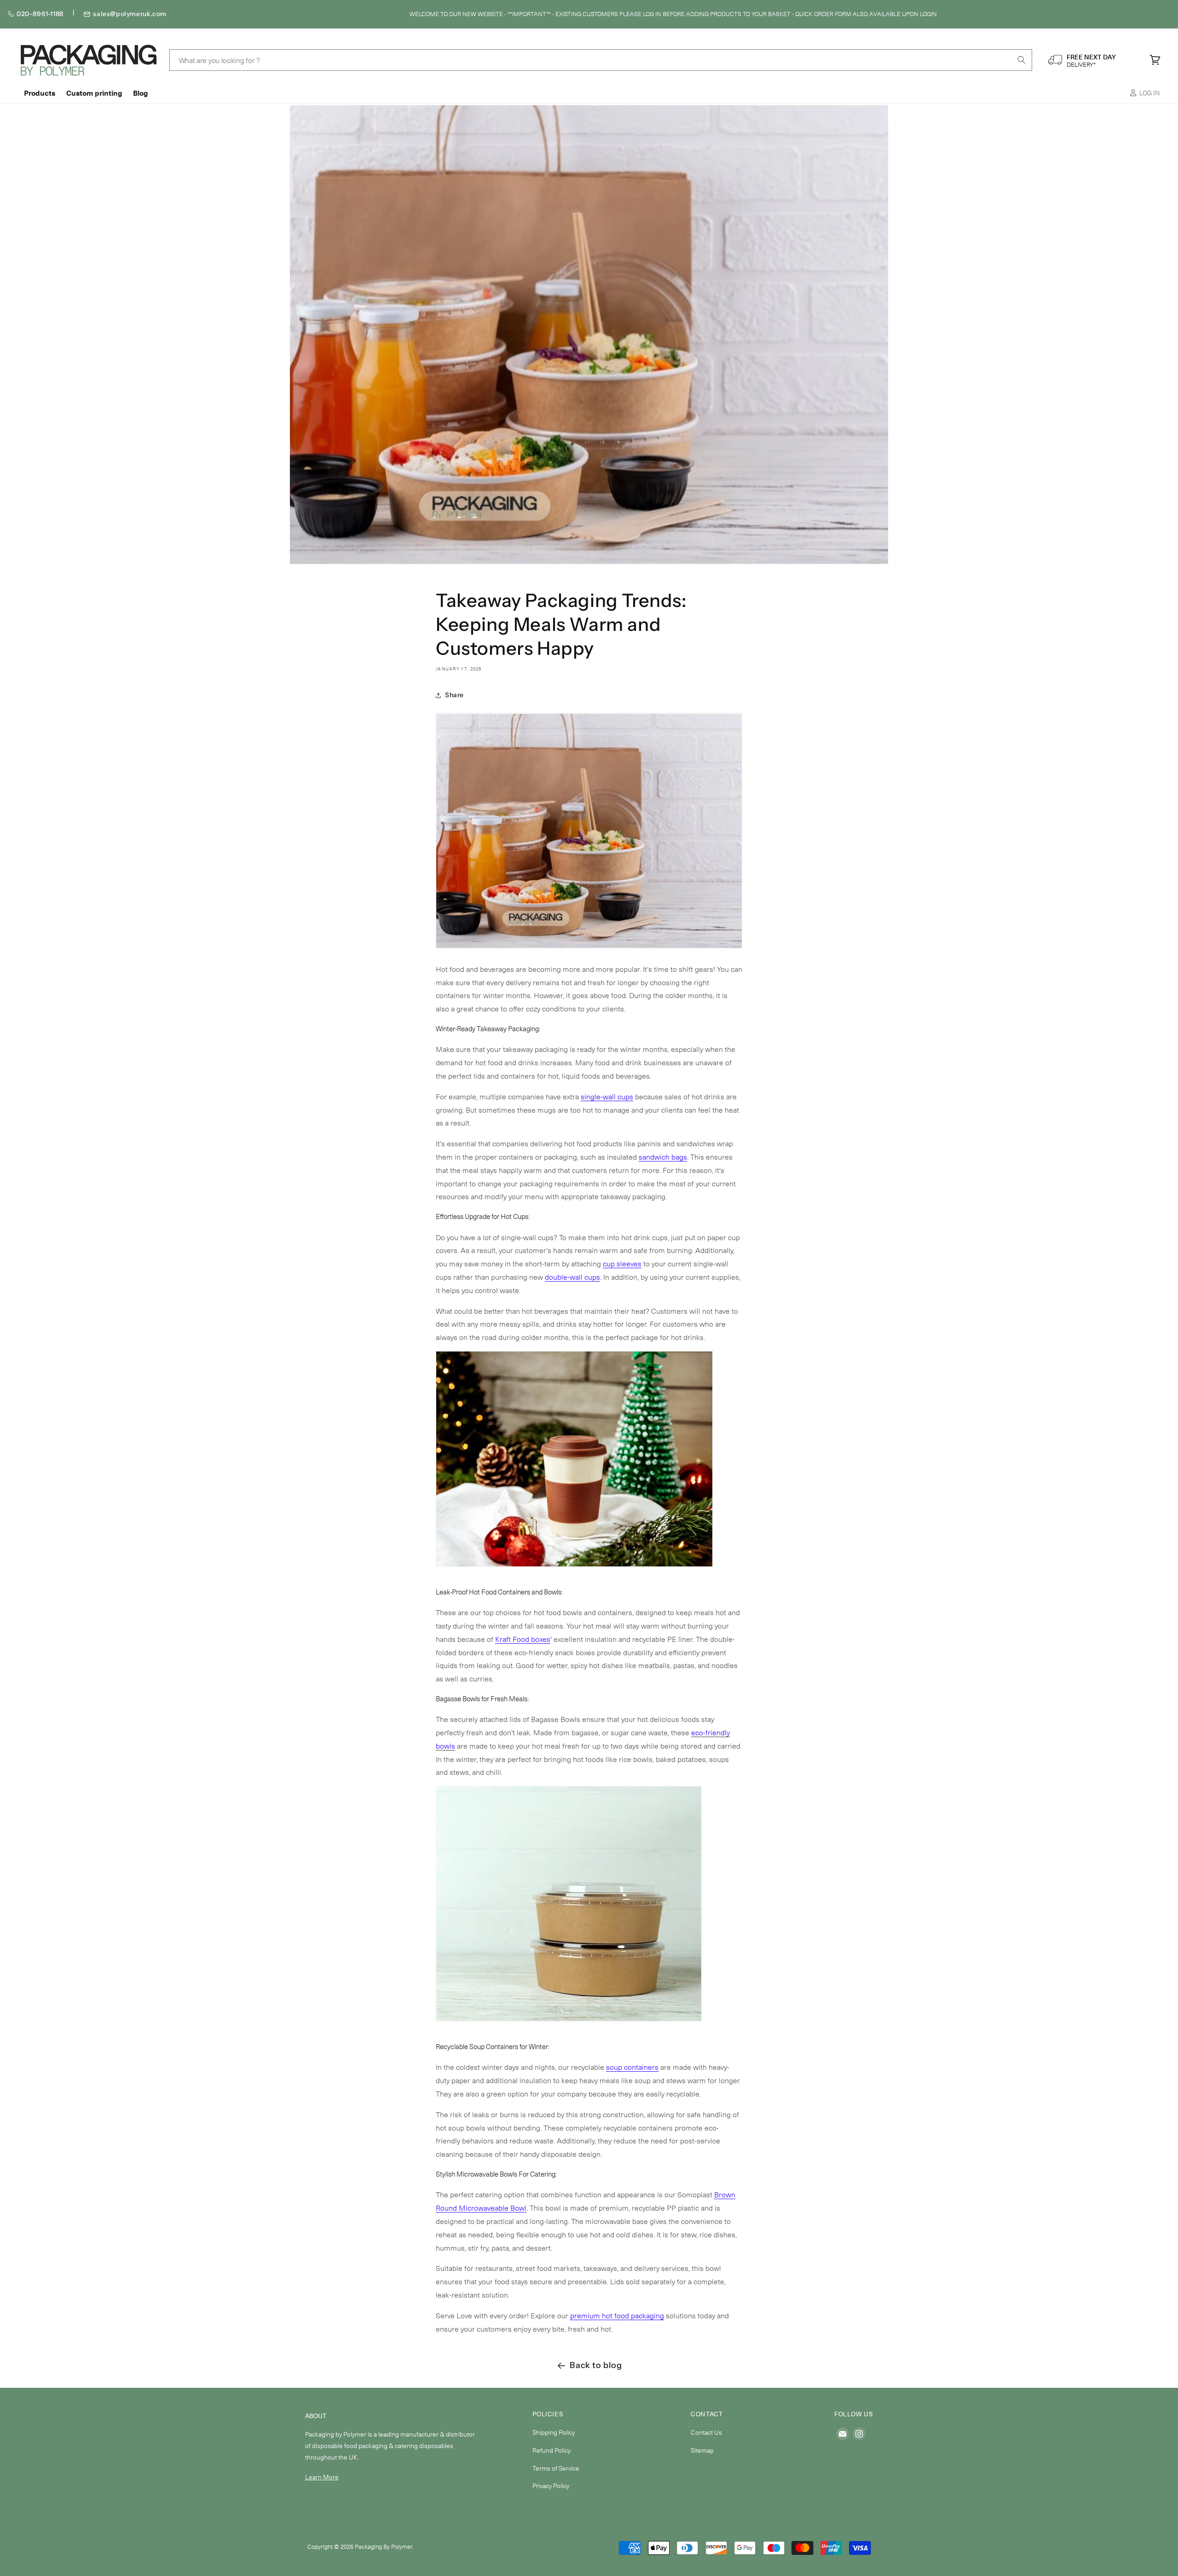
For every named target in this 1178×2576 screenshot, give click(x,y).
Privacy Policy (551, 2486)
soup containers (632, 2067)
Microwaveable (484, 2207)
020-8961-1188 (40, 14)
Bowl (518, 2207)
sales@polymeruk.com (130, 14)
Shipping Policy (554, 2432)
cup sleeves (622, 1263)
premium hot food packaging (617, 2315)
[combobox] (601, 60)
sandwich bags (663, 1156)
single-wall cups (607, 1096)
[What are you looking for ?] (1022, 60)
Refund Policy (551, 2450)
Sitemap (702, 2450)
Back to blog (596, 2365)
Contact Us (706, 2432)
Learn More (322, 2477)
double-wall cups (572, 1276)
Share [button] (454, 695)
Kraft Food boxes (523, 1639)
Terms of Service (556, 2468)
